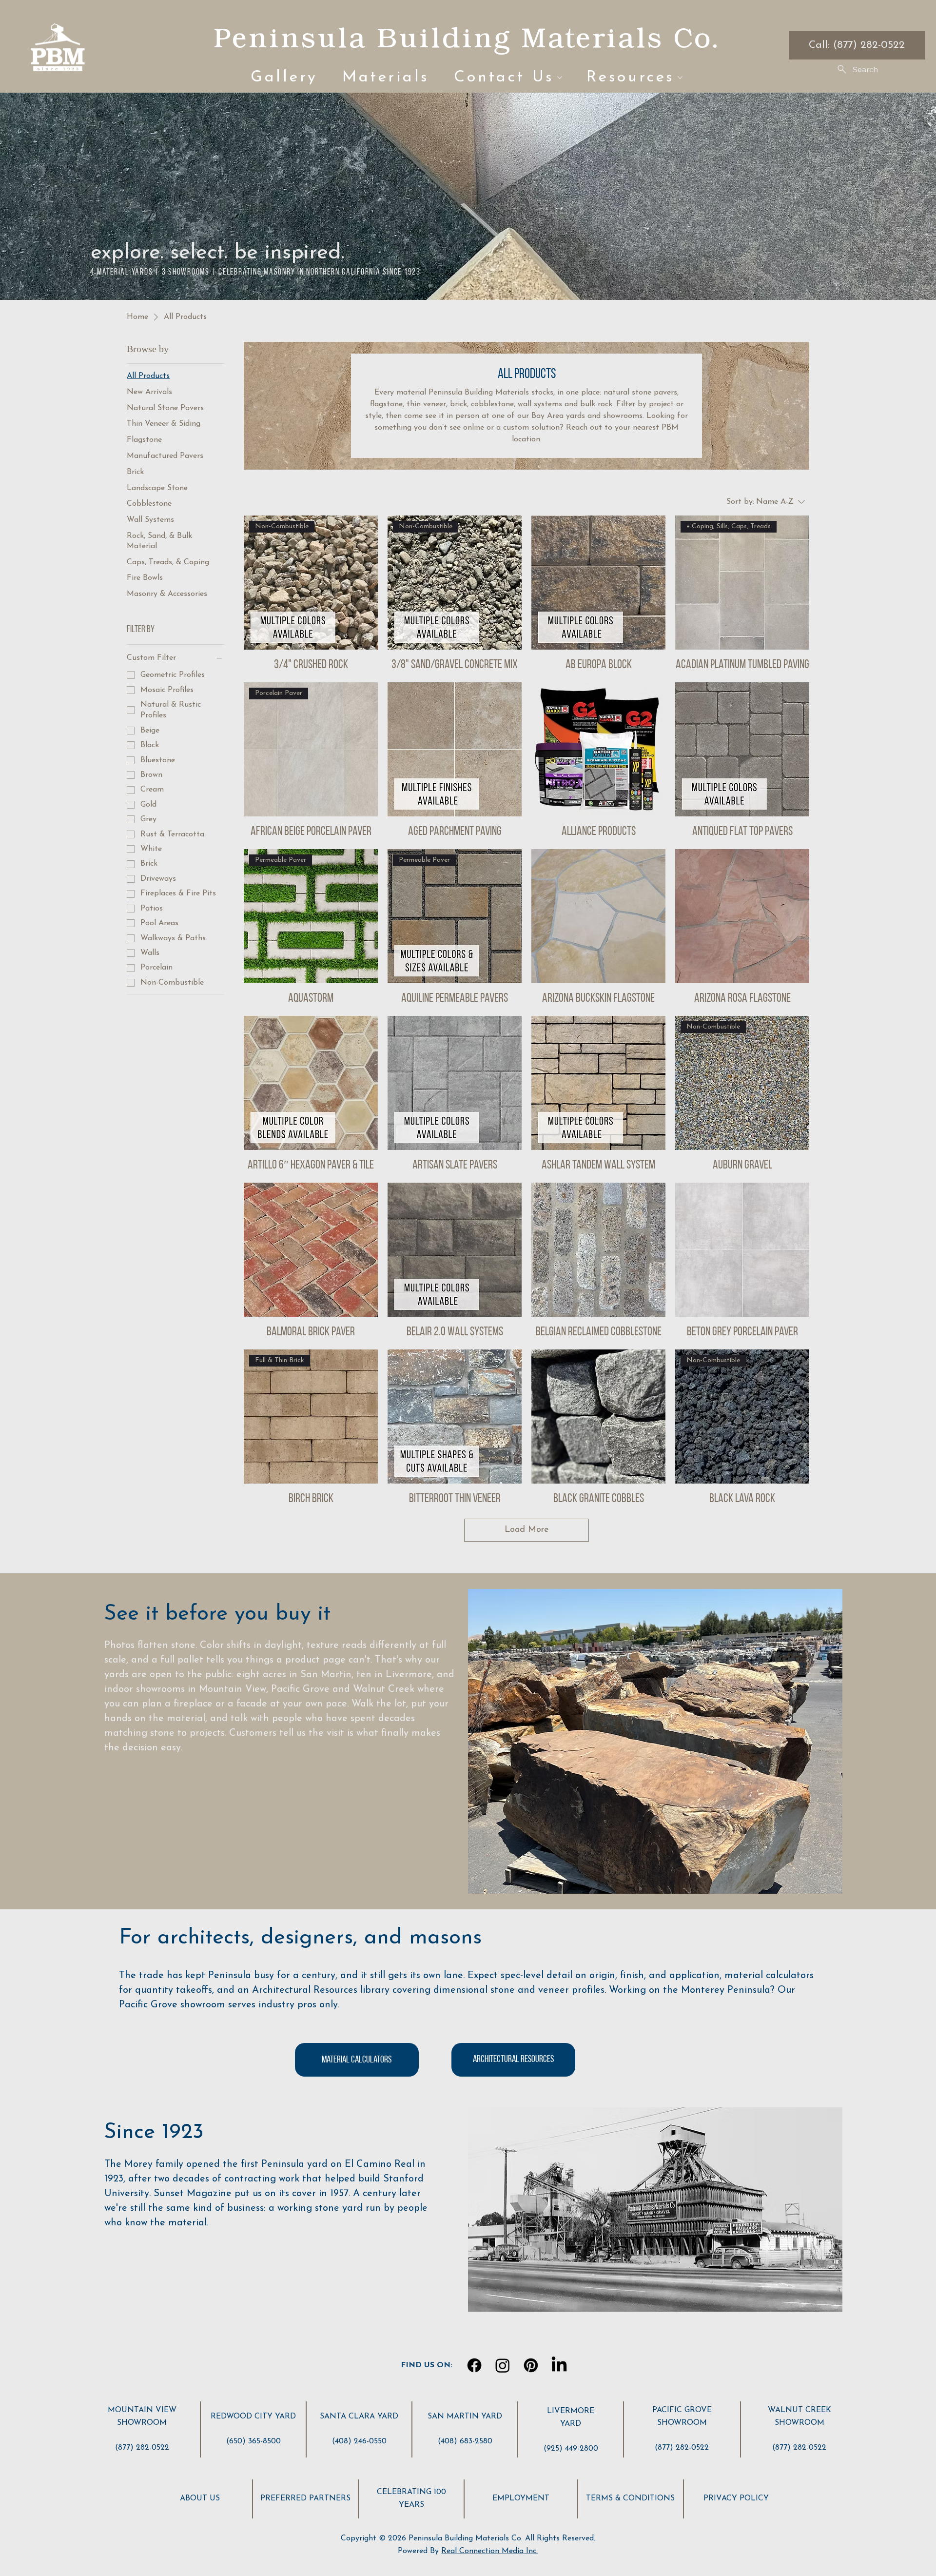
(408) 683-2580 (465, 2441)
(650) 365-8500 (253, 2441)
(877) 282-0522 (142, 2448)
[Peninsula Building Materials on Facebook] (474, 2365)
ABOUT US (200, 2498)
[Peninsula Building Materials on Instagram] (503, 2365)
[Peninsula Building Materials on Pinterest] (531, 2365)
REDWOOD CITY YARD (253, 2417)
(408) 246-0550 (359, 2441)
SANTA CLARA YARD (359, 2417)
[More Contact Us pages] (560, 78)
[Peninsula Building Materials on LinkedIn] (559, 2365)
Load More (527, 1530)
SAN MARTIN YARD (465, 2417)
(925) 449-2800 (571, 2449)
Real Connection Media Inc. (489, 2551)
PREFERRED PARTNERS (305, 2498)
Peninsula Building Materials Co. (466, 37)
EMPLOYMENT (521, 2498)
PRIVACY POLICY (736, 2498)
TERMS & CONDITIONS (630, 2498)
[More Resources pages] (680, 78)
